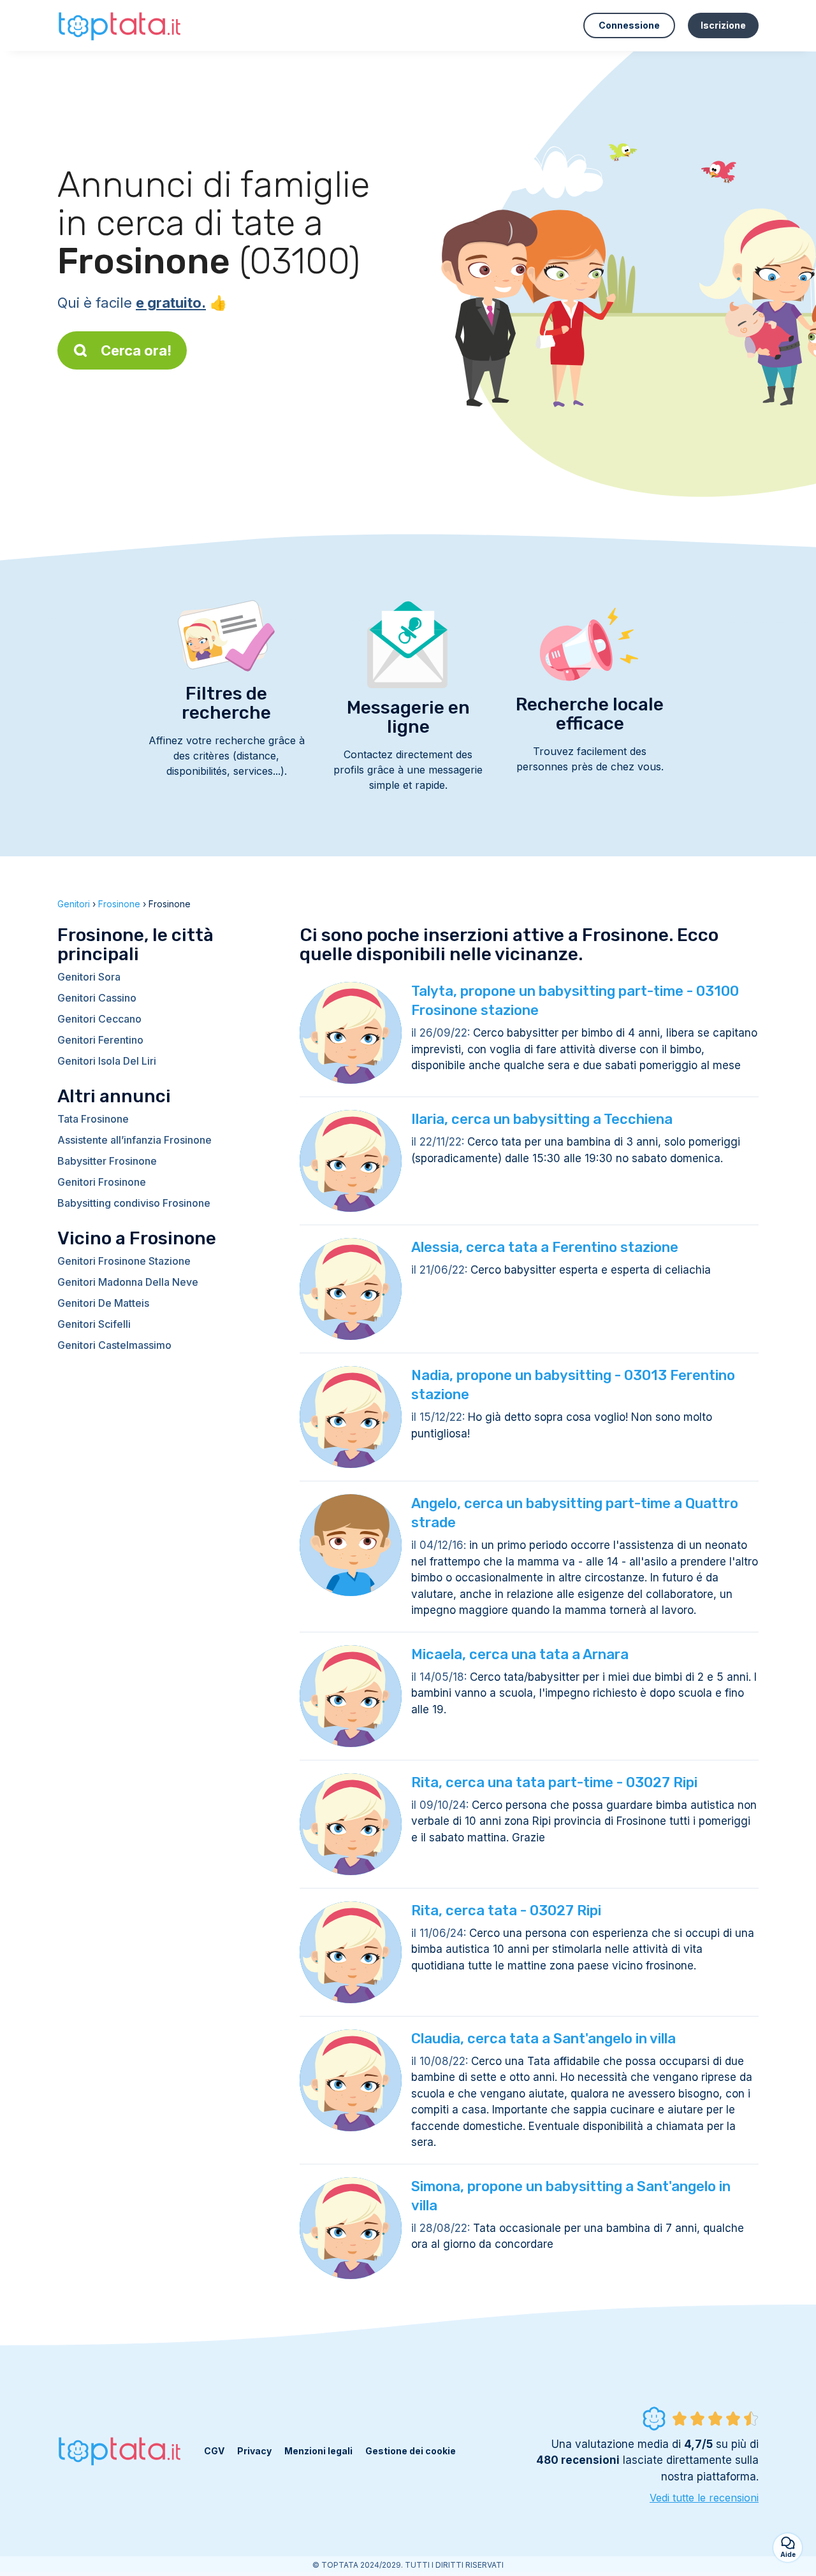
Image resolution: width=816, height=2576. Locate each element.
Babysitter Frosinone (107, 1161)
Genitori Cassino (97, 998)
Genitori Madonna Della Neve (128, 1282)
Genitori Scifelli (94, 1324)
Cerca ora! (136, 350)
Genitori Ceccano (99, 1019)
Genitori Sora (89, 977)
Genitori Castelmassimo (114, 1345)
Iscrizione (723, 25)
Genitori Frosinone (102, 1182)
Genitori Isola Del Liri (107, 1061)
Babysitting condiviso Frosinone (134, 1203)
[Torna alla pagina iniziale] (121, 25)
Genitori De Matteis (103, 1303)
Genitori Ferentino (100, 1040)
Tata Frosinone (93, 1119)
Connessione (629, 25)
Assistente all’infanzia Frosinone (135, 1140)
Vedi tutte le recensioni (704, 2498)
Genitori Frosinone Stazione (124, 1261)
